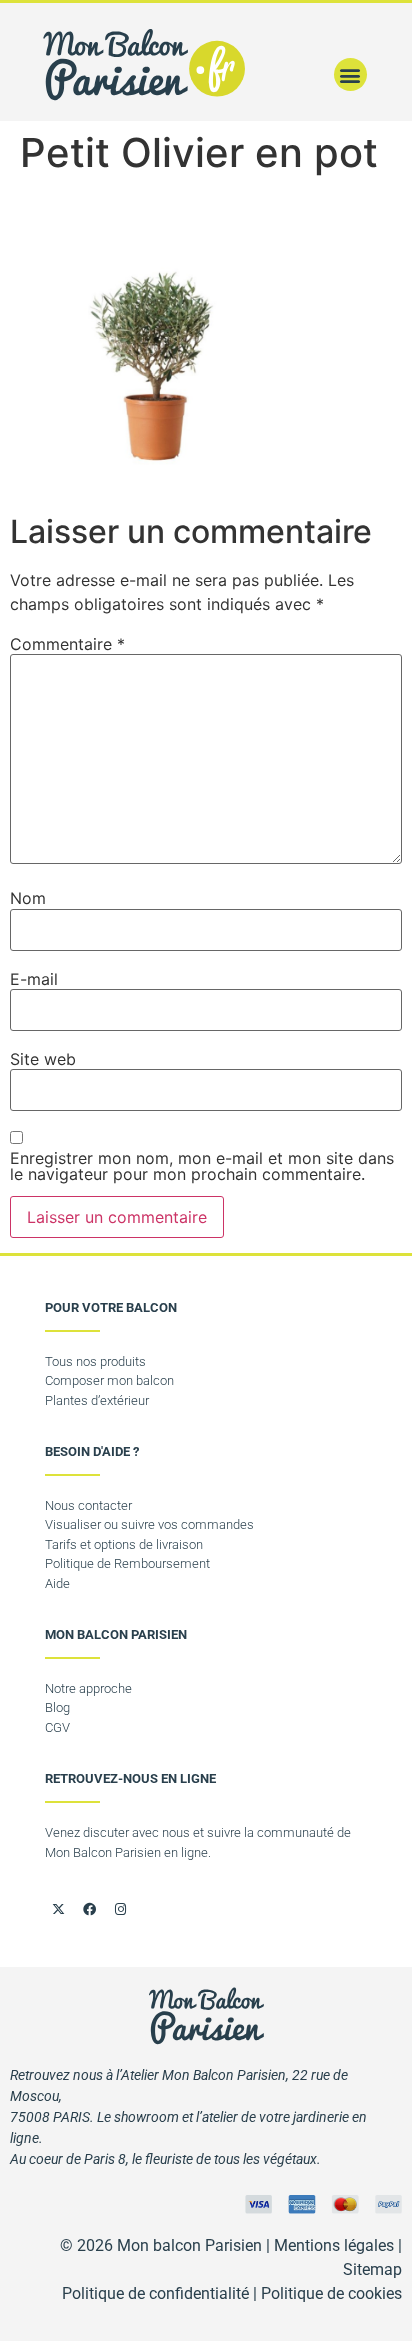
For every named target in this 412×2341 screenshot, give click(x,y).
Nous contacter (88, 1505)
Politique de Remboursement (127, 1563)
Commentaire (67, 644)
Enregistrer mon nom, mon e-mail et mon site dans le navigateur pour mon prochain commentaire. (202, 1166)
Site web (43, 1059)
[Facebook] (89, 1909)
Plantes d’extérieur (97, 1400)
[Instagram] (120, 1909)
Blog (57, 1707)
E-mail (34, 979)
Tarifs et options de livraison (124, 1544)
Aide (57, 1583)
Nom (28, 898)
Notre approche (88, 1688)
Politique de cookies (331, 2293)
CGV (57, 1727)
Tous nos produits (95, 1361)
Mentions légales (334, 2245)
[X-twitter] (58, 1909)
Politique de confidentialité (155, 2293)
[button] (350, 74)
